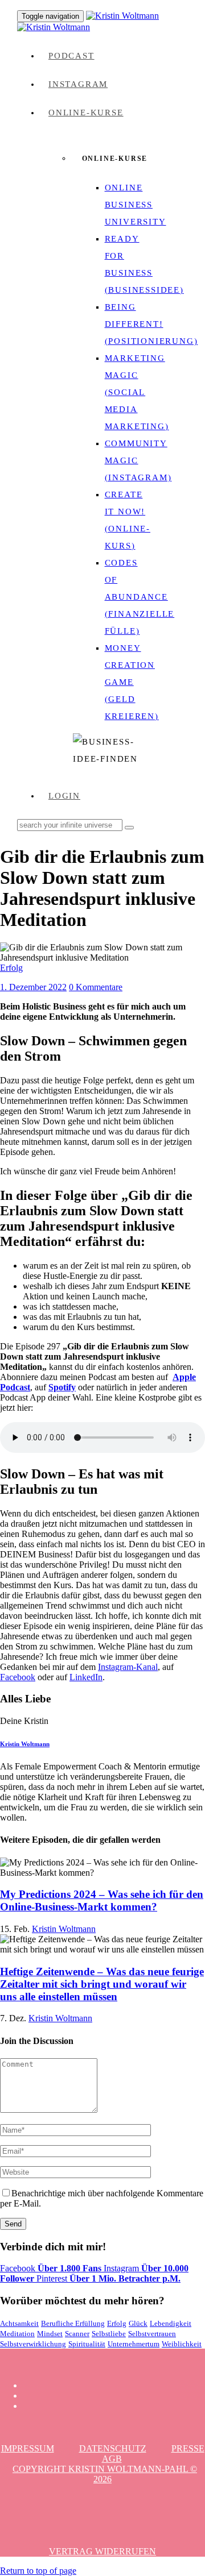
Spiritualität (87, 2344)
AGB (112, 2459)
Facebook (18, 1677)
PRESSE (188, 2448)
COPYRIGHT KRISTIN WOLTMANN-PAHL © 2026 (105, 2474)
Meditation (17, 2334)
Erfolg (11, 968)
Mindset (50, 2334)
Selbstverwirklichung (33, 2344)
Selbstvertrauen (152, 2334)
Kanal (147, 1667)
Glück (138, 2323)
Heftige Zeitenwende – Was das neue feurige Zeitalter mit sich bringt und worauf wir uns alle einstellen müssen (102, 1984)
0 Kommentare (96, 987)
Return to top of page (38, 2571)
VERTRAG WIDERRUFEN (102, 2551)
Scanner (77, 2334)
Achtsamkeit (19, 2323)
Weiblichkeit (182, 2344)
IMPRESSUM (28, 2448)
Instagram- (117, 1667)
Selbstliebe (109, 2334)
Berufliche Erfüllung (73, 2323)
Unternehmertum (134, 2344)
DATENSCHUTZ (113, 2448)
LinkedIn (86, 1677)
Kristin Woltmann (25, 1744)
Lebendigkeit (171, 2323)
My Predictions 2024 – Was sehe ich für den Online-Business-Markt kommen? (102, 1900)
